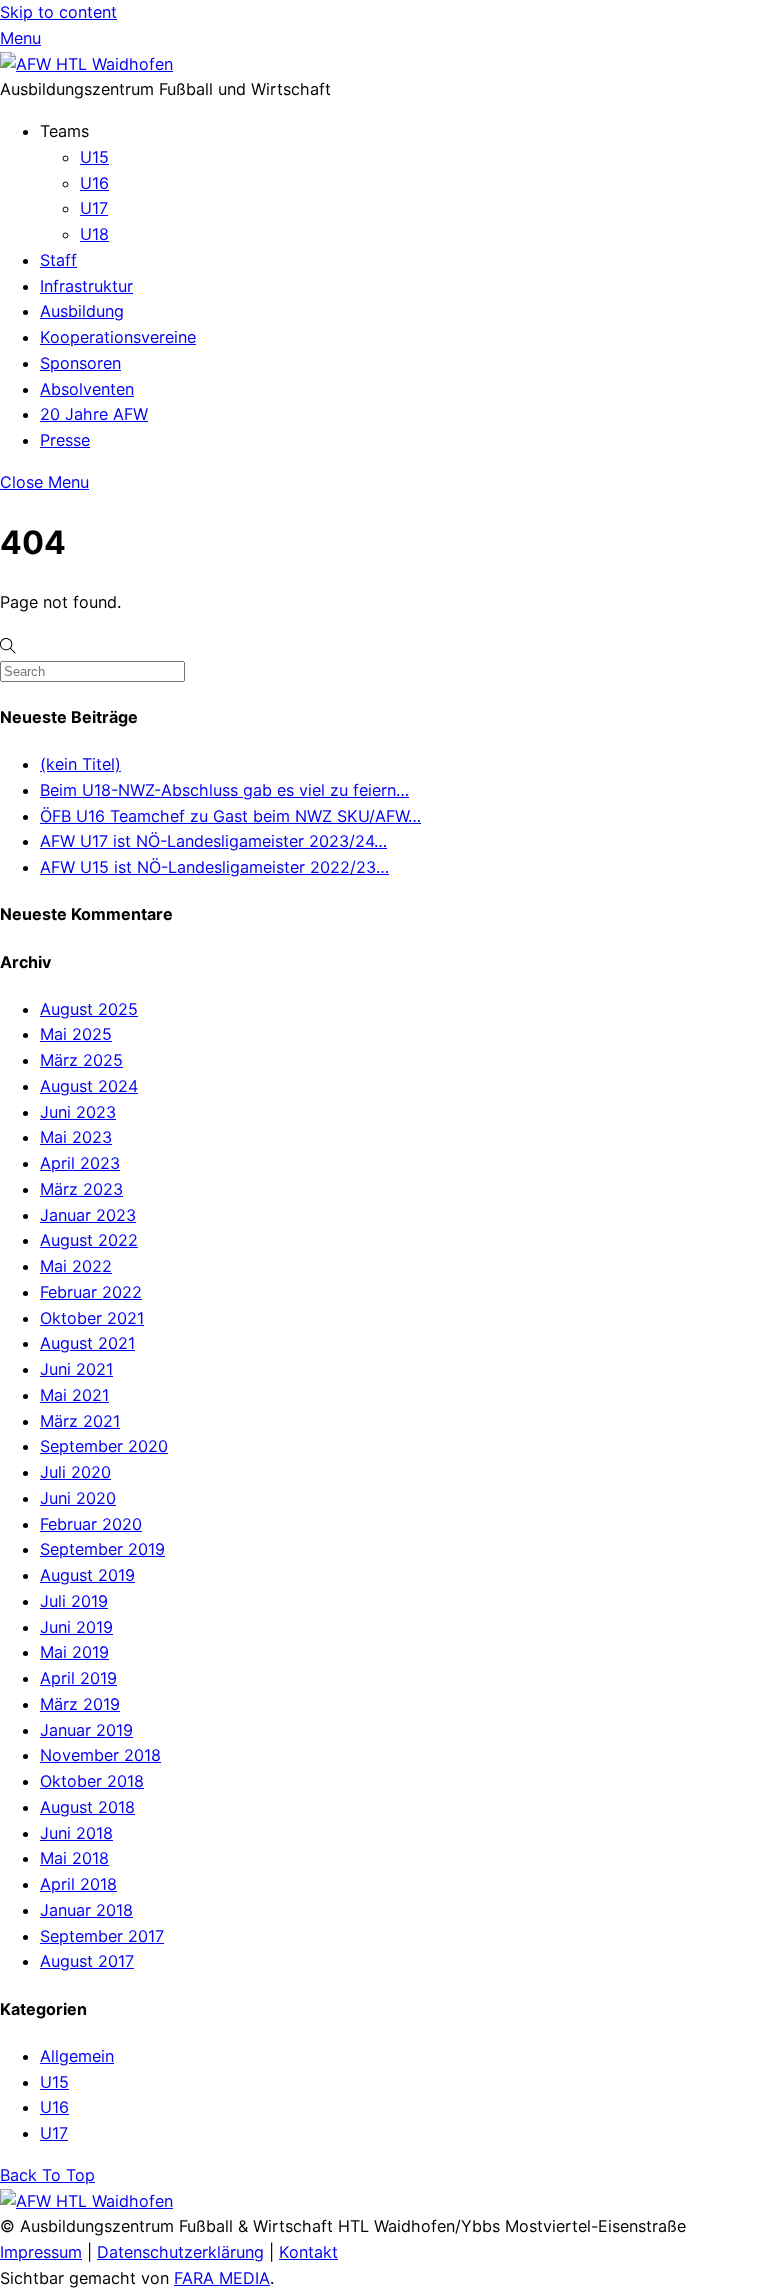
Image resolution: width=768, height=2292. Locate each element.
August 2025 (89, 1009)
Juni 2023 (78, 1112)
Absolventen (87, 389)
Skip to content (58, 12)
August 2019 (87, 1575)
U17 (94, 208)
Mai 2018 (74, 1858)
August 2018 (87, 1807)
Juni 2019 (76, 1627)
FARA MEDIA (222, 2278)
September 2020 (104, 1446)
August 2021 (87, 1343)
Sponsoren (80, 363)
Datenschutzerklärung (180, 2252)
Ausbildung (82, 311)
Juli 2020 (75, 1472)
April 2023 (80, 1163)
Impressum (41, 2252)
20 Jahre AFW (94, 414)
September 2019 (102, 1549)
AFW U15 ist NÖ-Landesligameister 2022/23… (214, 867)
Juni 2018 (76, 1833)
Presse (65, 440)
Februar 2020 (91, 1524)
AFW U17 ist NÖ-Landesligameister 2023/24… (213, 841)
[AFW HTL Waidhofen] (86, 64)
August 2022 (89, 1240)
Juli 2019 (74, 1601)
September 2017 (102, 1936)
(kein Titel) (80, 764)
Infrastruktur (86, 286)
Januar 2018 (86, 1910)
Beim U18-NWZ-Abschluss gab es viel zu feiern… (224, 790)
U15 (94, 157)
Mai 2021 (74, 1395)
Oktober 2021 (92, 1318)
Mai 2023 (76, 1137)
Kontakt (308, 2252)
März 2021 (80, 1421)
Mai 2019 (74, 1652)
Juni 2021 (76, 1369)
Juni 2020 (78, 1498)
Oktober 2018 (92, 1781)
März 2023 (81, 1189)
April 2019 (78, 1678)
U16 (94, 183)
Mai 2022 (76, 1266)
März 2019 (80, 1704)
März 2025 (81, 1060)
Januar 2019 (86, 1730)
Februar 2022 (91, 1292)
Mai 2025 (76, 1034)
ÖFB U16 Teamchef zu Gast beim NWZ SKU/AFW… (230, 816)
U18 (94, 234)
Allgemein (77, 2056)
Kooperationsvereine (118, 337)
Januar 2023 (88, 1215)
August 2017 (87, 1961)
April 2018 (78, 1884)
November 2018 (100, 1755)
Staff (58, 260)
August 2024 (89, 1086)
